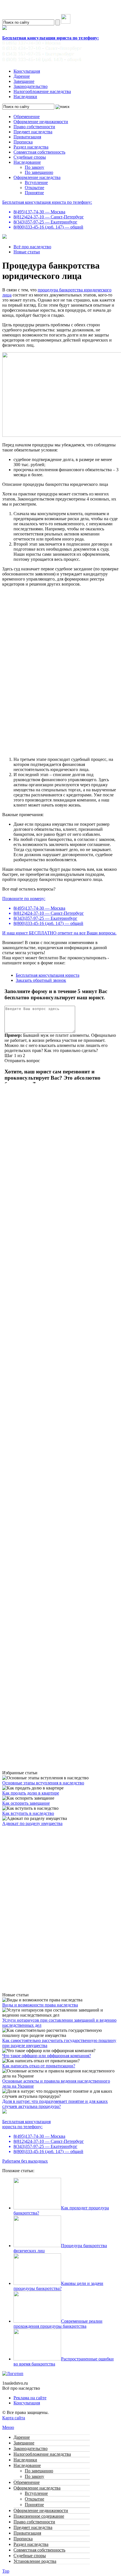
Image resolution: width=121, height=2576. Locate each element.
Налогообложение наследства (42, 91)
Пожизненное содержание (39, 2516)
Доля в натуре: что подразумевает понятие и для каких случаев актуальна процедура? (55, 2104)
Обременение (27, 117)
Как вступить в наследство (28, 1813)
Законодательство (31, 86)
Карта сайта (14, 2418)
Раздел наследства (31, 147)
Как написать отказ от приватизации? (39, 2066)
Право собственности (34, 127)
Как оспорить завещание (26, 1803)
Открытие (34, 188)
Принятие (34, 193)
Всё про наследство (32, 247)
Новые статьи (27, 252)
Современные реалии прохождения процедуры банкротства (58, 2324)
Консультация (27, 71)
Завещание (24, 81)
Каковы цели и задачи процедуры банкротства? (58, 2286)
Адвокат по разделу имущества (32, 1823)
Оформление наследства (37, 177)
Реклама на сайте (30, 2398)
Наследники (25, 97)
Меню (8, 2427)
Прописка (23, 142)
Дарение (22, 76)
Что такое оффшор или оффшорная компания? (47, 2056)
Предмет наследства (33, 132)
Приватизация (27, 137)
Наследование (27, 162)
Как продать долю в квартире (31, 1793)
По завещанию (39, 172)
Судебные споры (30, 157)
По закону (34, 167)
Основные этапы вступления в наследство (43, 1783)
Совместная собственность (39, 152)
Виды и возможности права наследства (40, 2005)
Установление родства (35, 2561)
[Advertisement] (60, 1509)
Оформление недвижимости (41, 122)
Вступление (36, 182)
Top (6, 2571)
